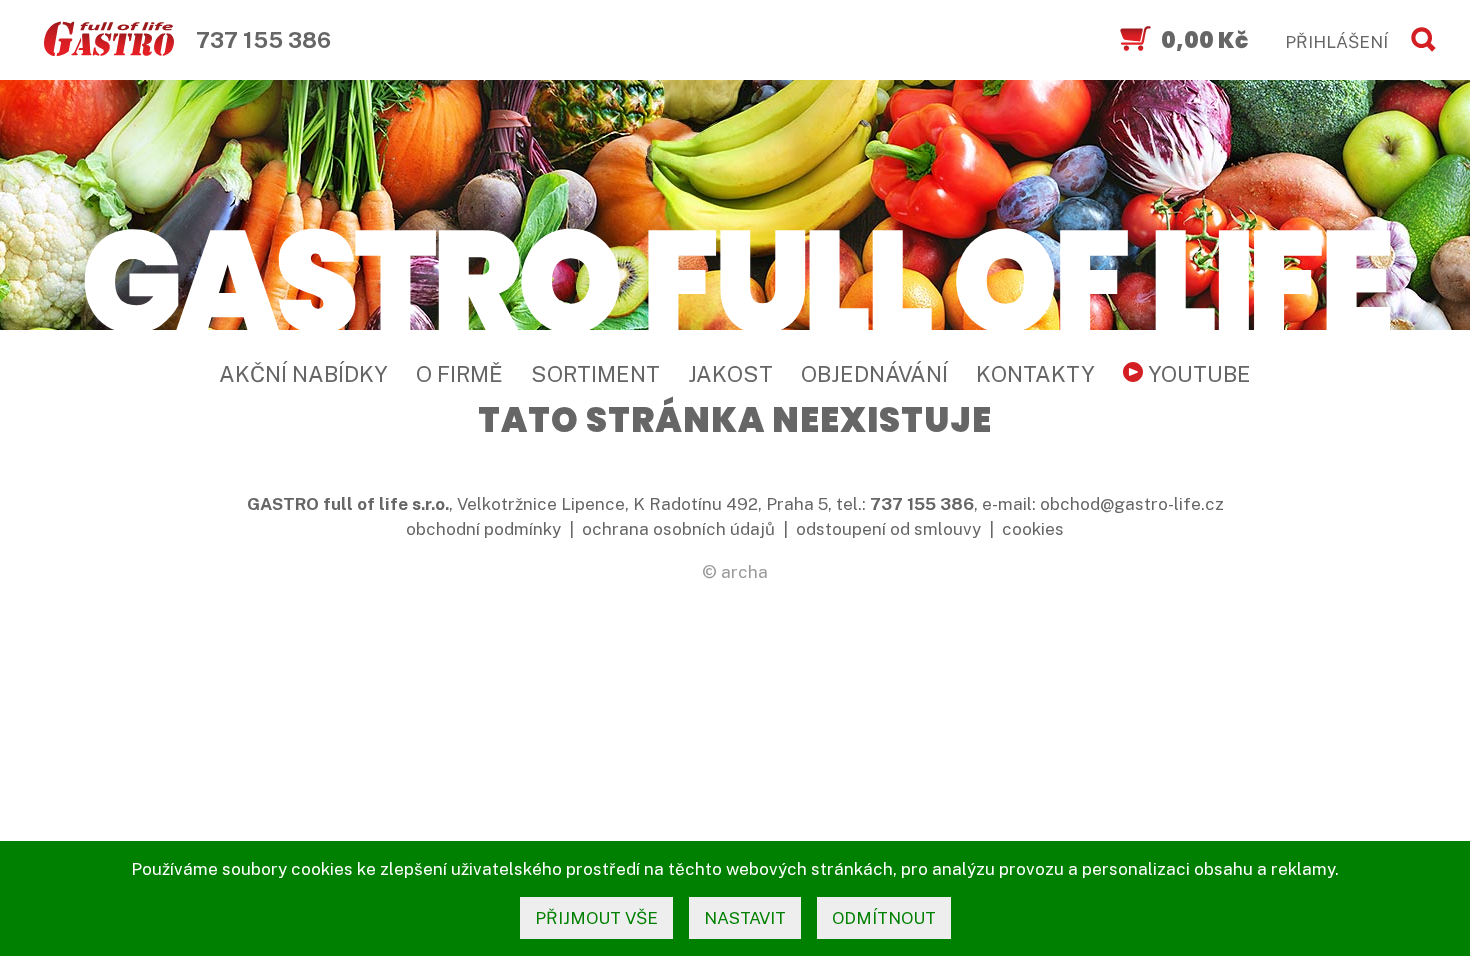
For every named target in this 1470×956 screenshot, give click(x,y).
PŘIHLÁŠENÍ (1336, 42)
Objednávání (874, 374)
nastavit (745, 918)
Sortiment (595, 374)
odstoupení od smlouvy (888, 529)
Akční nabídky (303, 374)
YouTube (1197, 374)
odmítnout (884, 918)
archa (744, 572)
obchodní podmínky (483, 529)
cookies (1033, 529)
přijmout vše (596, 918)
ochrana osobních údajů (678, 529)
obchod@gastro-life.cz (1132, 504)
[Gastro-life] (109, 40)
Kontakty (1035, 374)
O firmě (459, 374)
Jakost (730, 374)
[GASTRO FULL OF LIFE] (735, 277)
